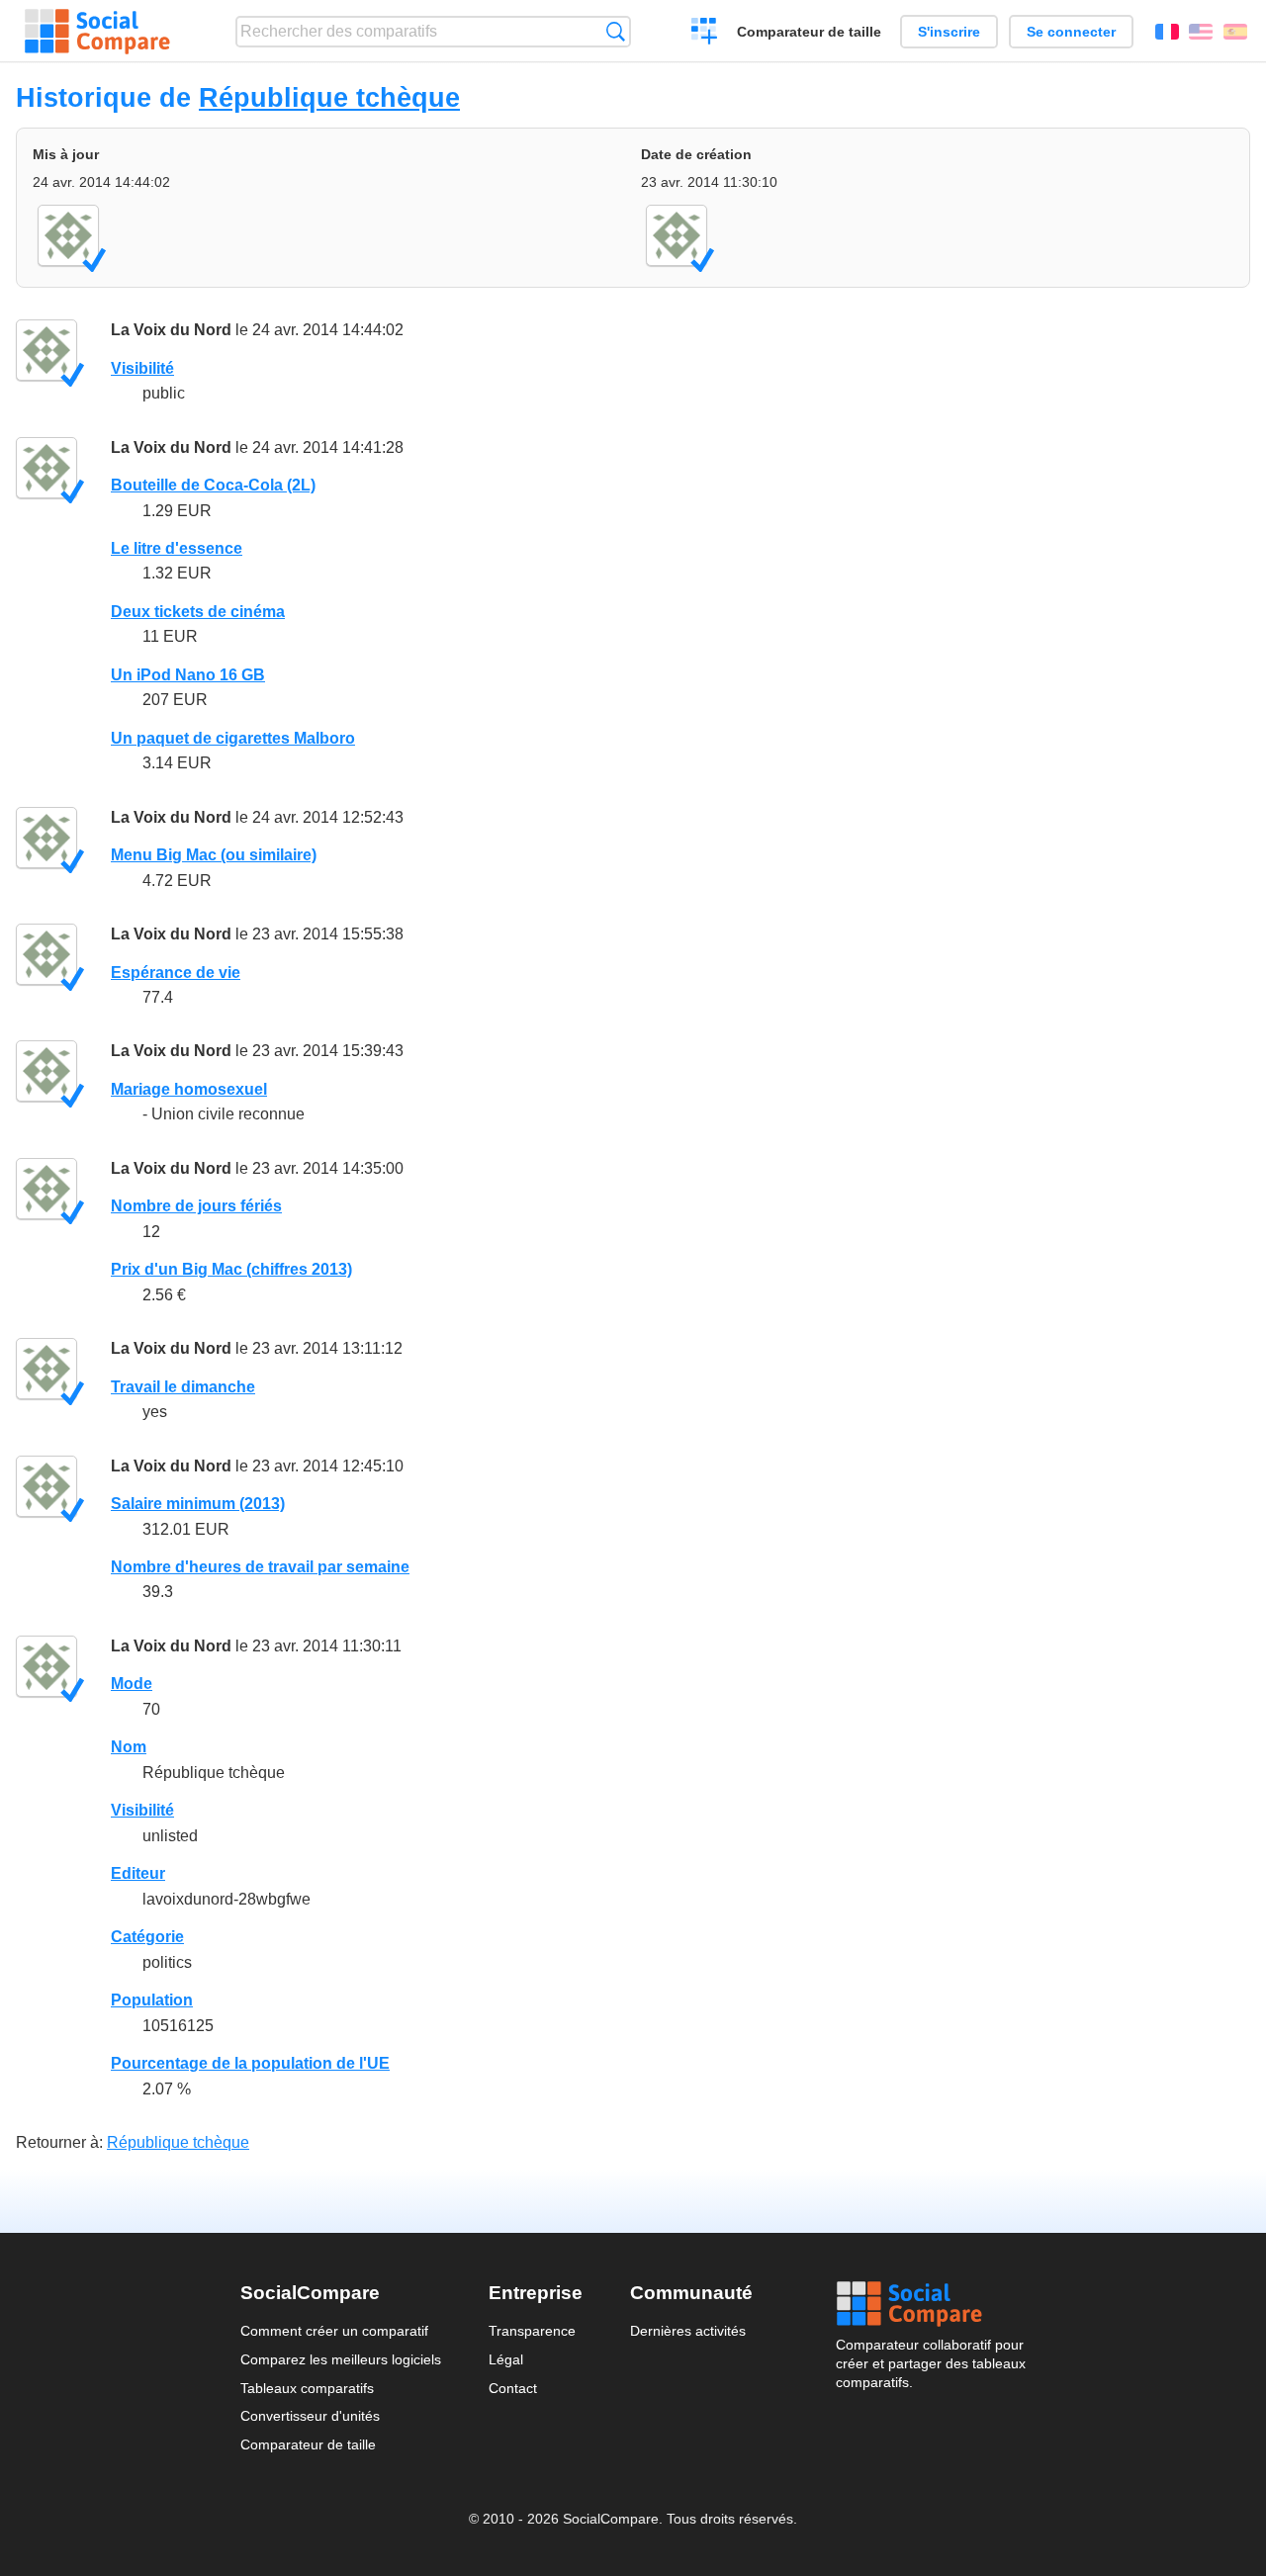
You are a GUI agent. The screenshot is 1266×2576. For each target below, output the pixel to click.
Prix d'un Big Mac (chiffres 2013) (231, 1269)
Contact (513, 2388)
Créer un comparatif (705, 34)
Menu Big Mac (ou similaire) (214, 855)
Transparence (532, 2331)
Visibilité (142, 368)
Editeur (138, 1873)
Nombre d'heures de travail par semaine (260, 1567)
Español (1235, 32)
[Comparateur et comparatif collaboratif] (97, 32)
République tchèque (329, 97)
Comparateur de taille (809, 32)
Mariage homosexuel (189, 1089)
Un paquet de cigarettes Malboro (233, 738)
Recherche (616, 31)
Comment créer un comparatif (334, 2331)
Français (1167, 32)
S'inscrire (949, 32)
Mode (132, 1684)
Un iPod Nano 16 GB (188, 675)
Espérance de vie (176, 973)
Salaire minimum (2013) (198, 1504)
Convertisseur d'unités (310, 2416)
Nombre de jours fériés (196, 1206)
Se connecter (1071, 32)
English (1201, 32)
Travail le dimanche (183, 1387)
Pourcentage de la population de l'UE (250, 2063)
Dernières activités (688, 2331)
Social (931, 2304)
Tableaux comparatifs (307, 2388)
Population (152, 2000)
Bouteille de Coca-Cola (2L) (213, 485)
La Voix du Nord (171, 330)
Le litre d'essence (177, 548)
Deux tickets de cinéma (198, 612)
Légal (506, 2359)
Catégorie (147, 1937)
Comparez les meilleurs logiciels (341, 2359)
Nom (129, 1747)
